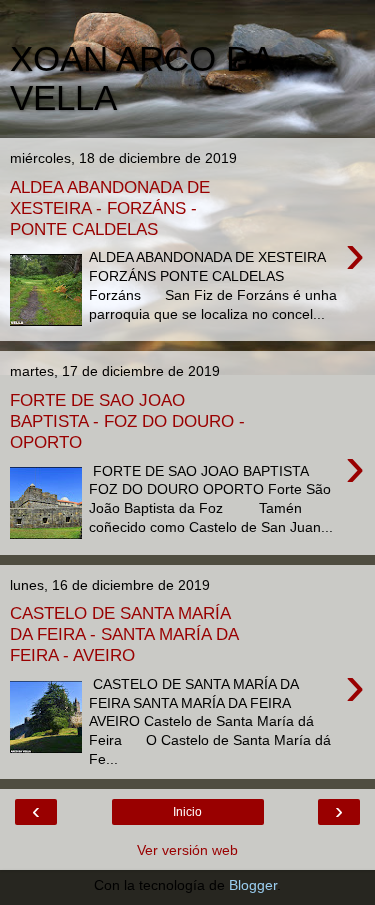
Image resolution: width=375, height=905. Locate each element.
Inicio (187, 812)
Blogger (253, 885)
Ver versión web (187, 850)
